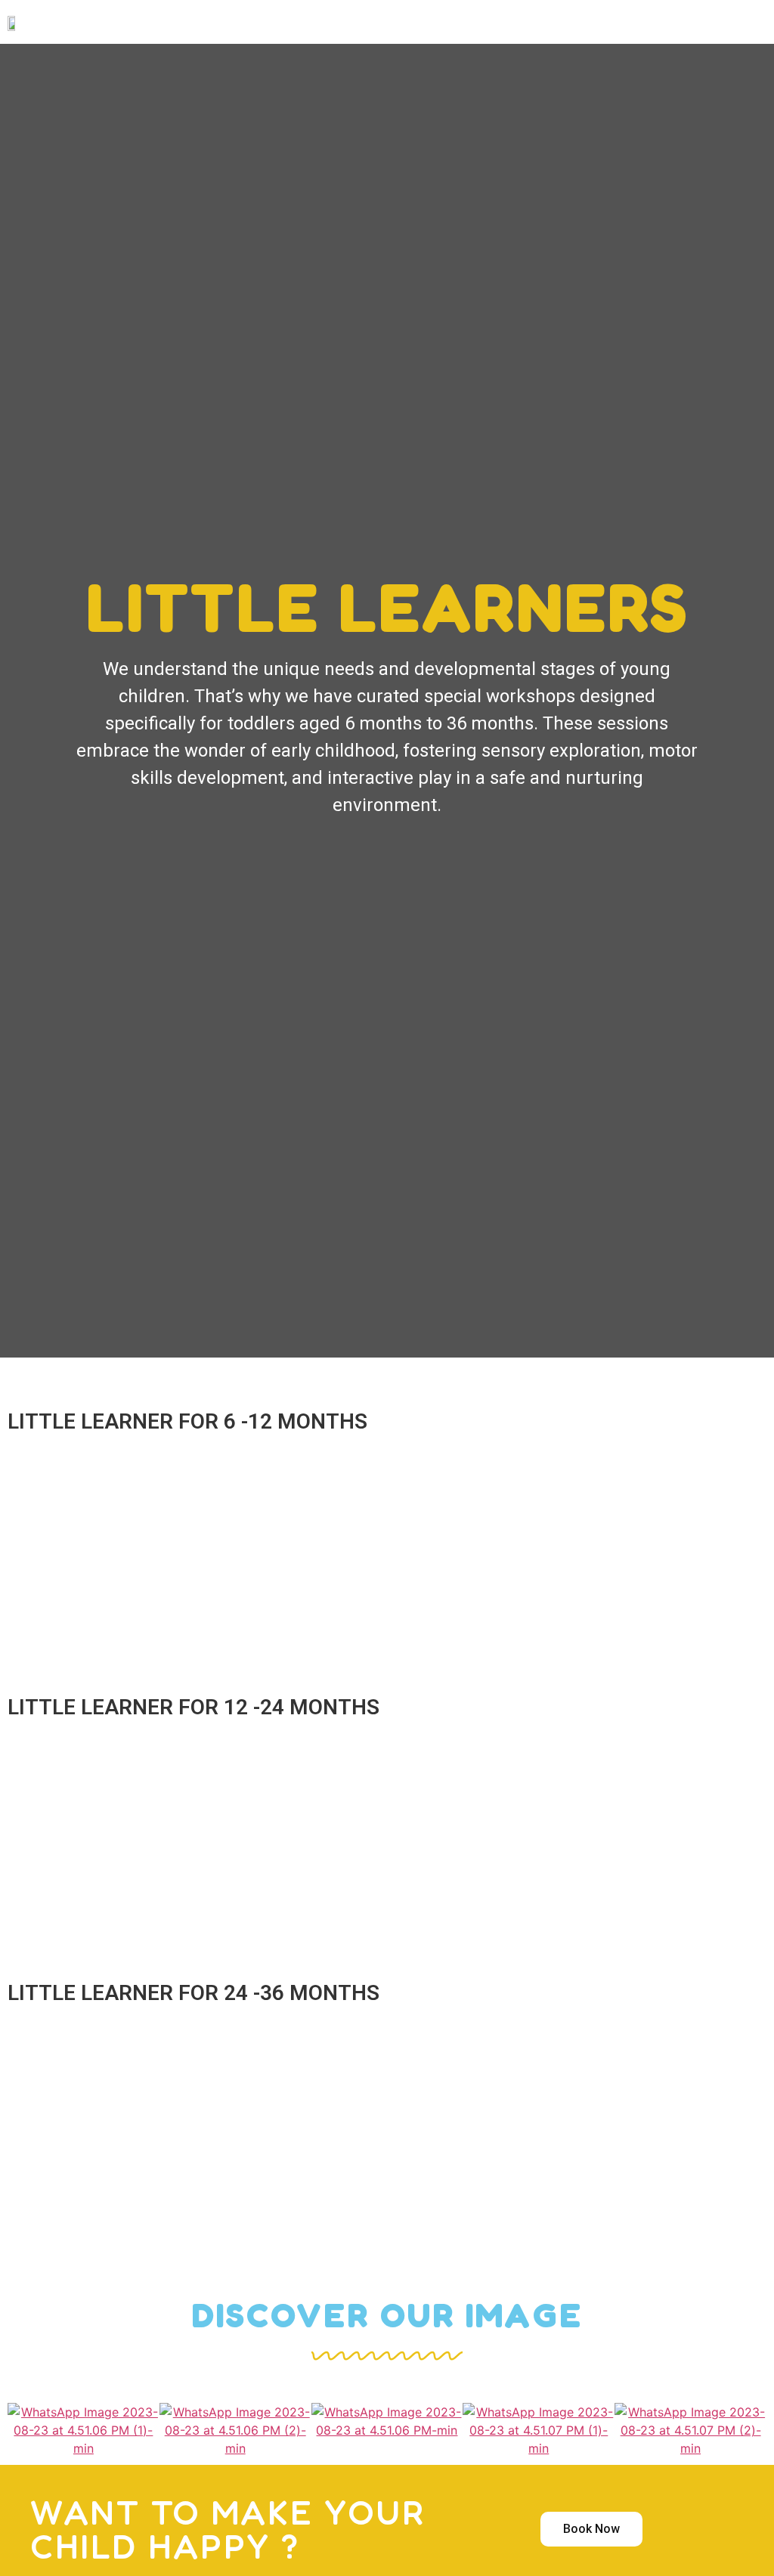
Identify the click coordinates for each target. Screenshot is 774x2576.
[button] (462, 22)
